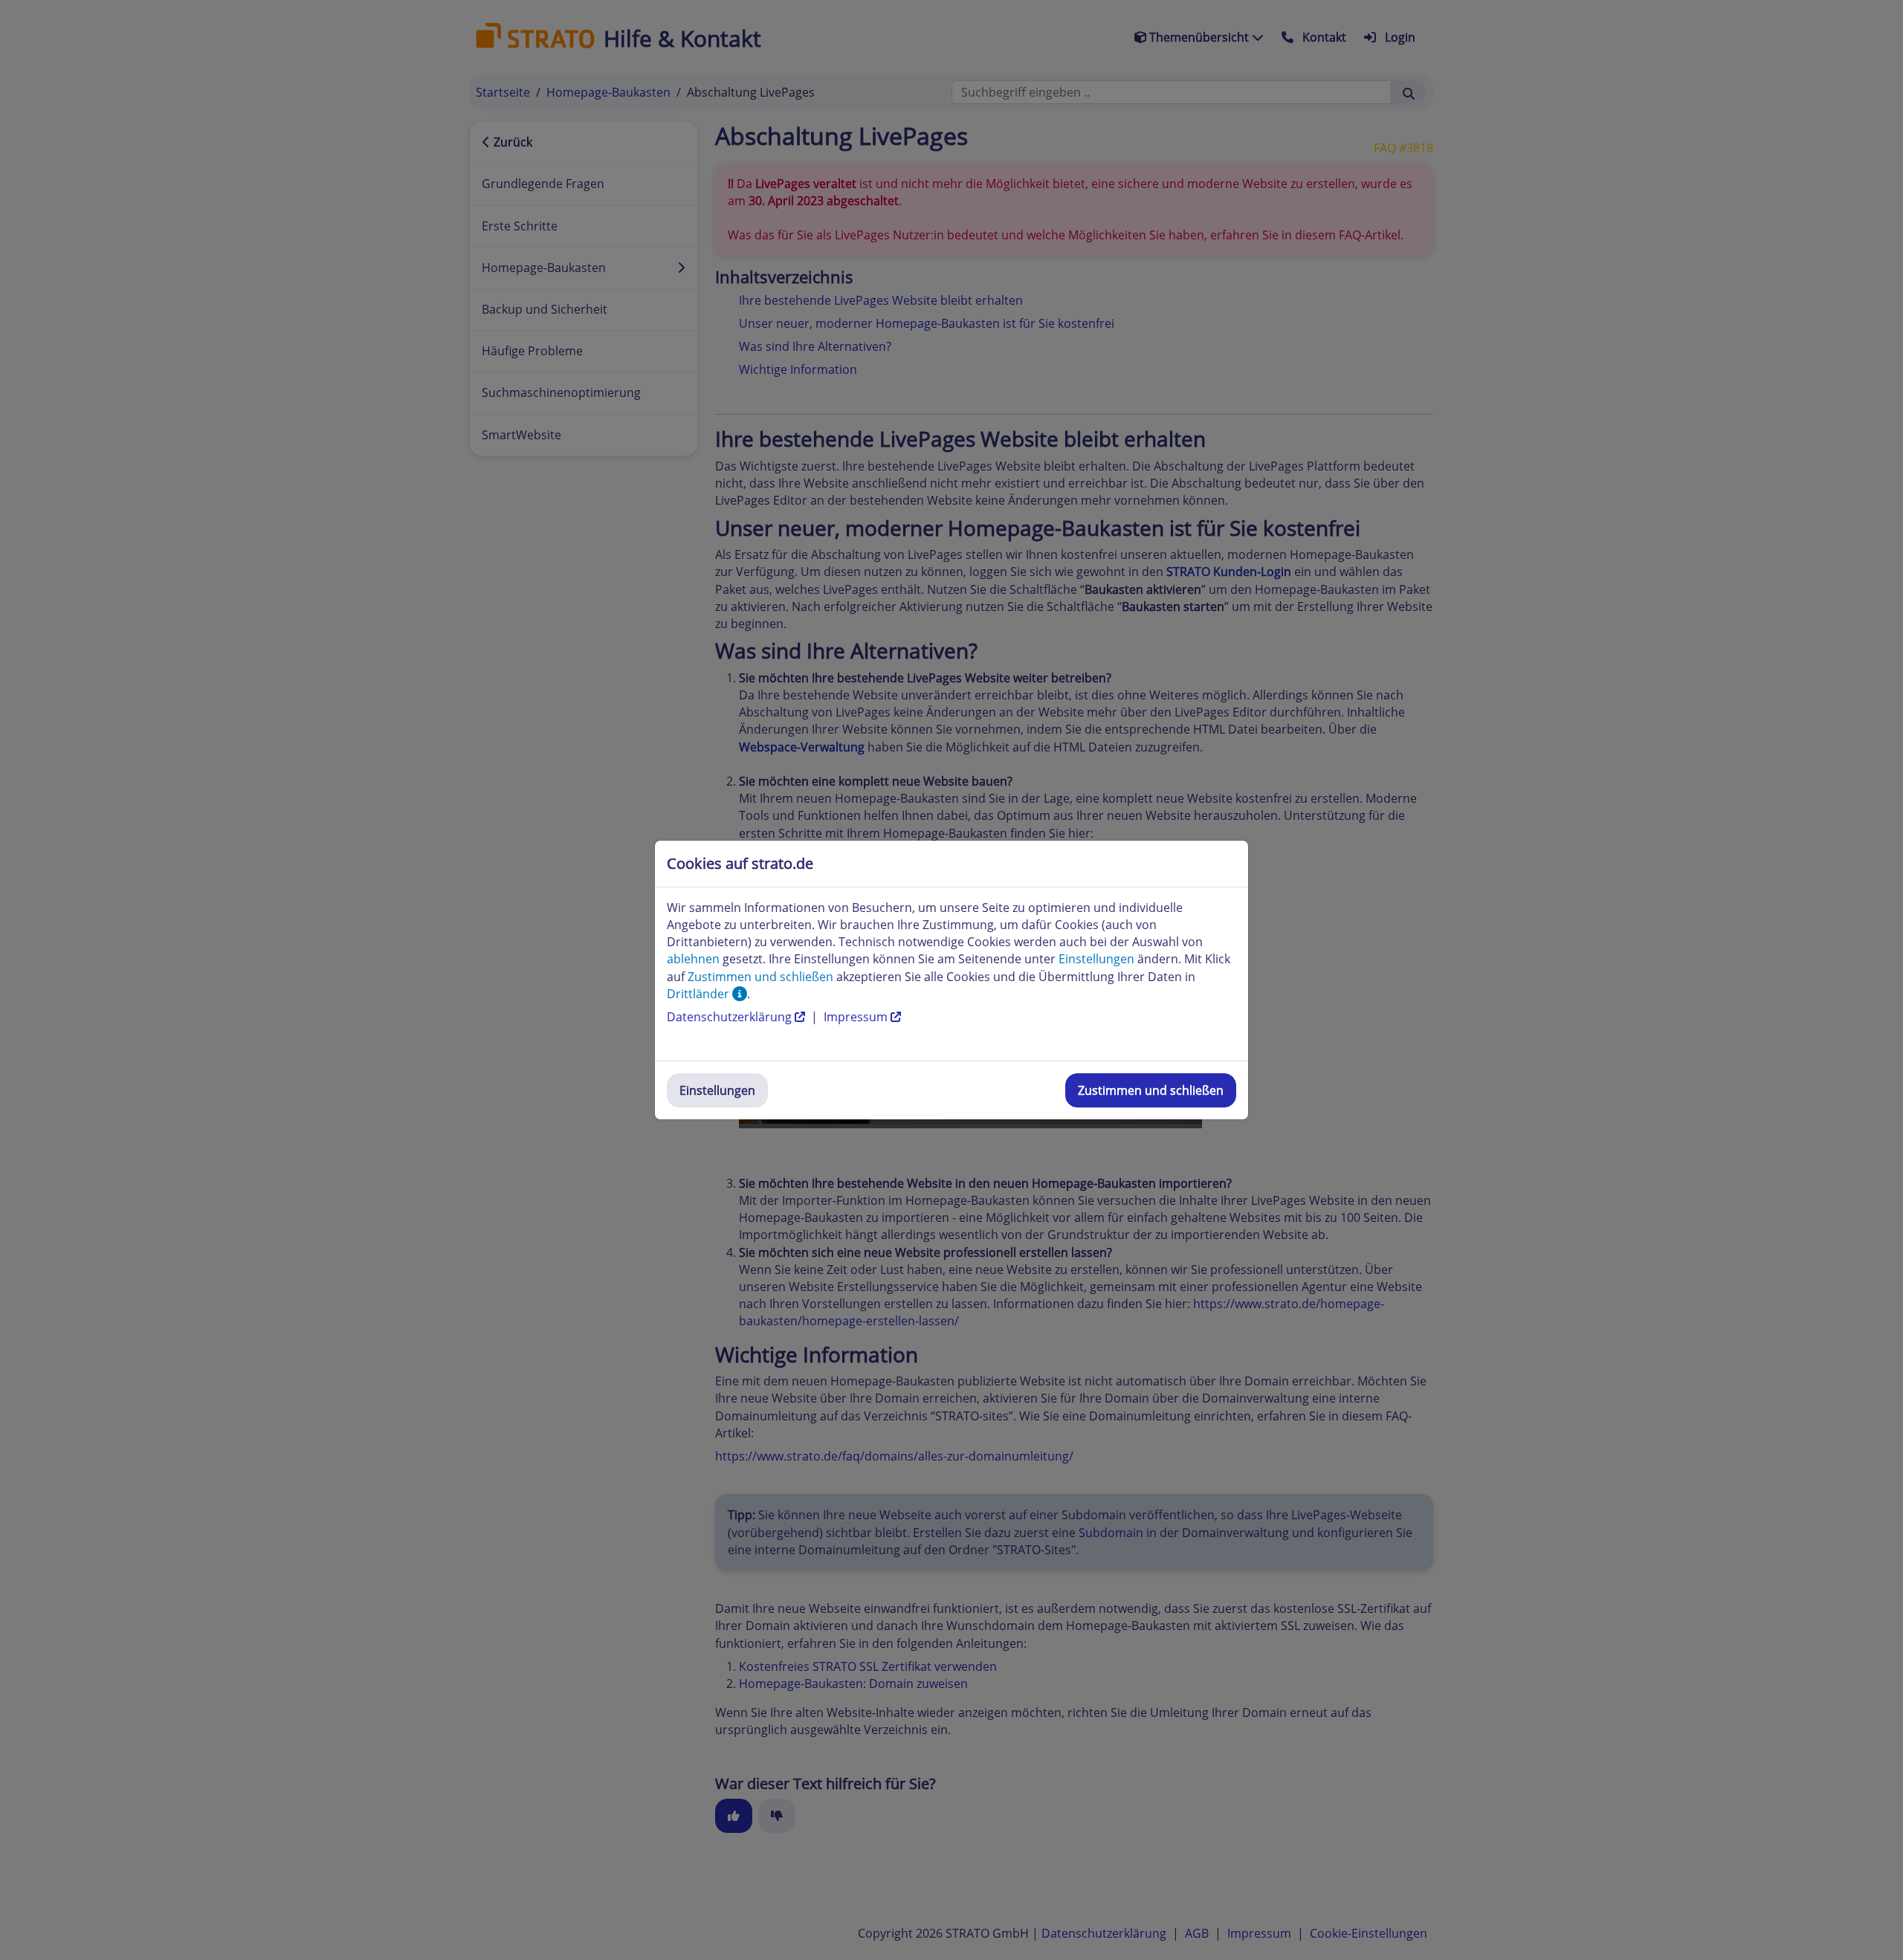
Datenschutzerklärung (731, 1017)
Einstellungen (717, 1090)
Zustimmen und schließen (1151, 1090)
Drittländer (700, 994)
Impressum (857, 1017)
